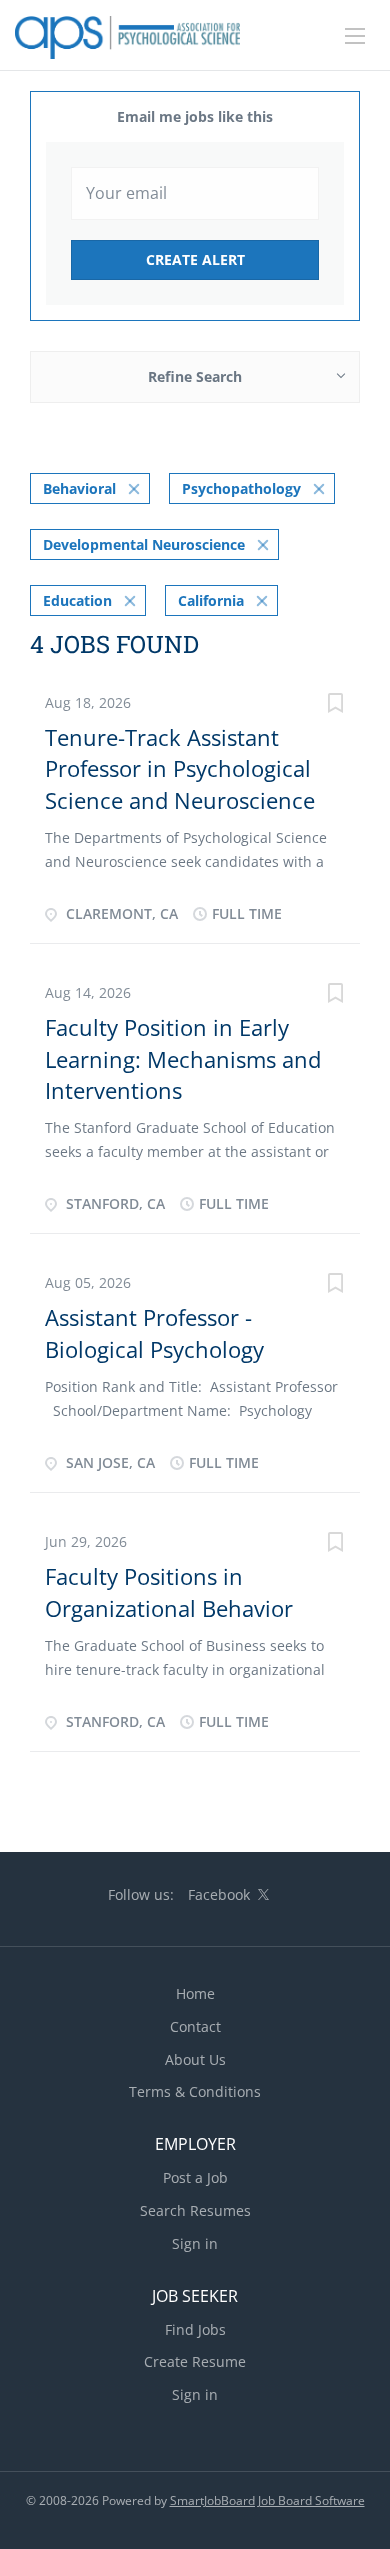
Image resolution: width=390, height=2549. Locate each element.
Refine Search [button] (195, 376)
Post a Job (195, 2177)
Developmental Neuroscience (144, 544)
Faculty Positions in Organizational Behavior (169, 1591)
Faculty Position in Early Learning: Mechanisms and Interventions (183, 1058)
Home (195, 1993)
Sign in (195, 2243)
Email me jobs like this (195, 116)
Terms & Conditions (195, 2091)
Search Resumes (195, 2210)
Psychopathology (241, 488)
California (211, 600)
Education (77, 600)
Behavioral (79, 488)
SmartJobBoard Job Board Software (267, 2500)
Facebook (219, 1894)
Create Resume (195, 2361)
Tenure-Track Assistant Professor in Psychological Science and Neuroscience (180, 768)
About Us (195, 2059)
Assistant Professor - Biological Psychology (154, 1332)
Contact (195, 2026)
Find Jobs (195, 2329)
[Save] (335, 705)
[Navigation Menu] (355, 36)
